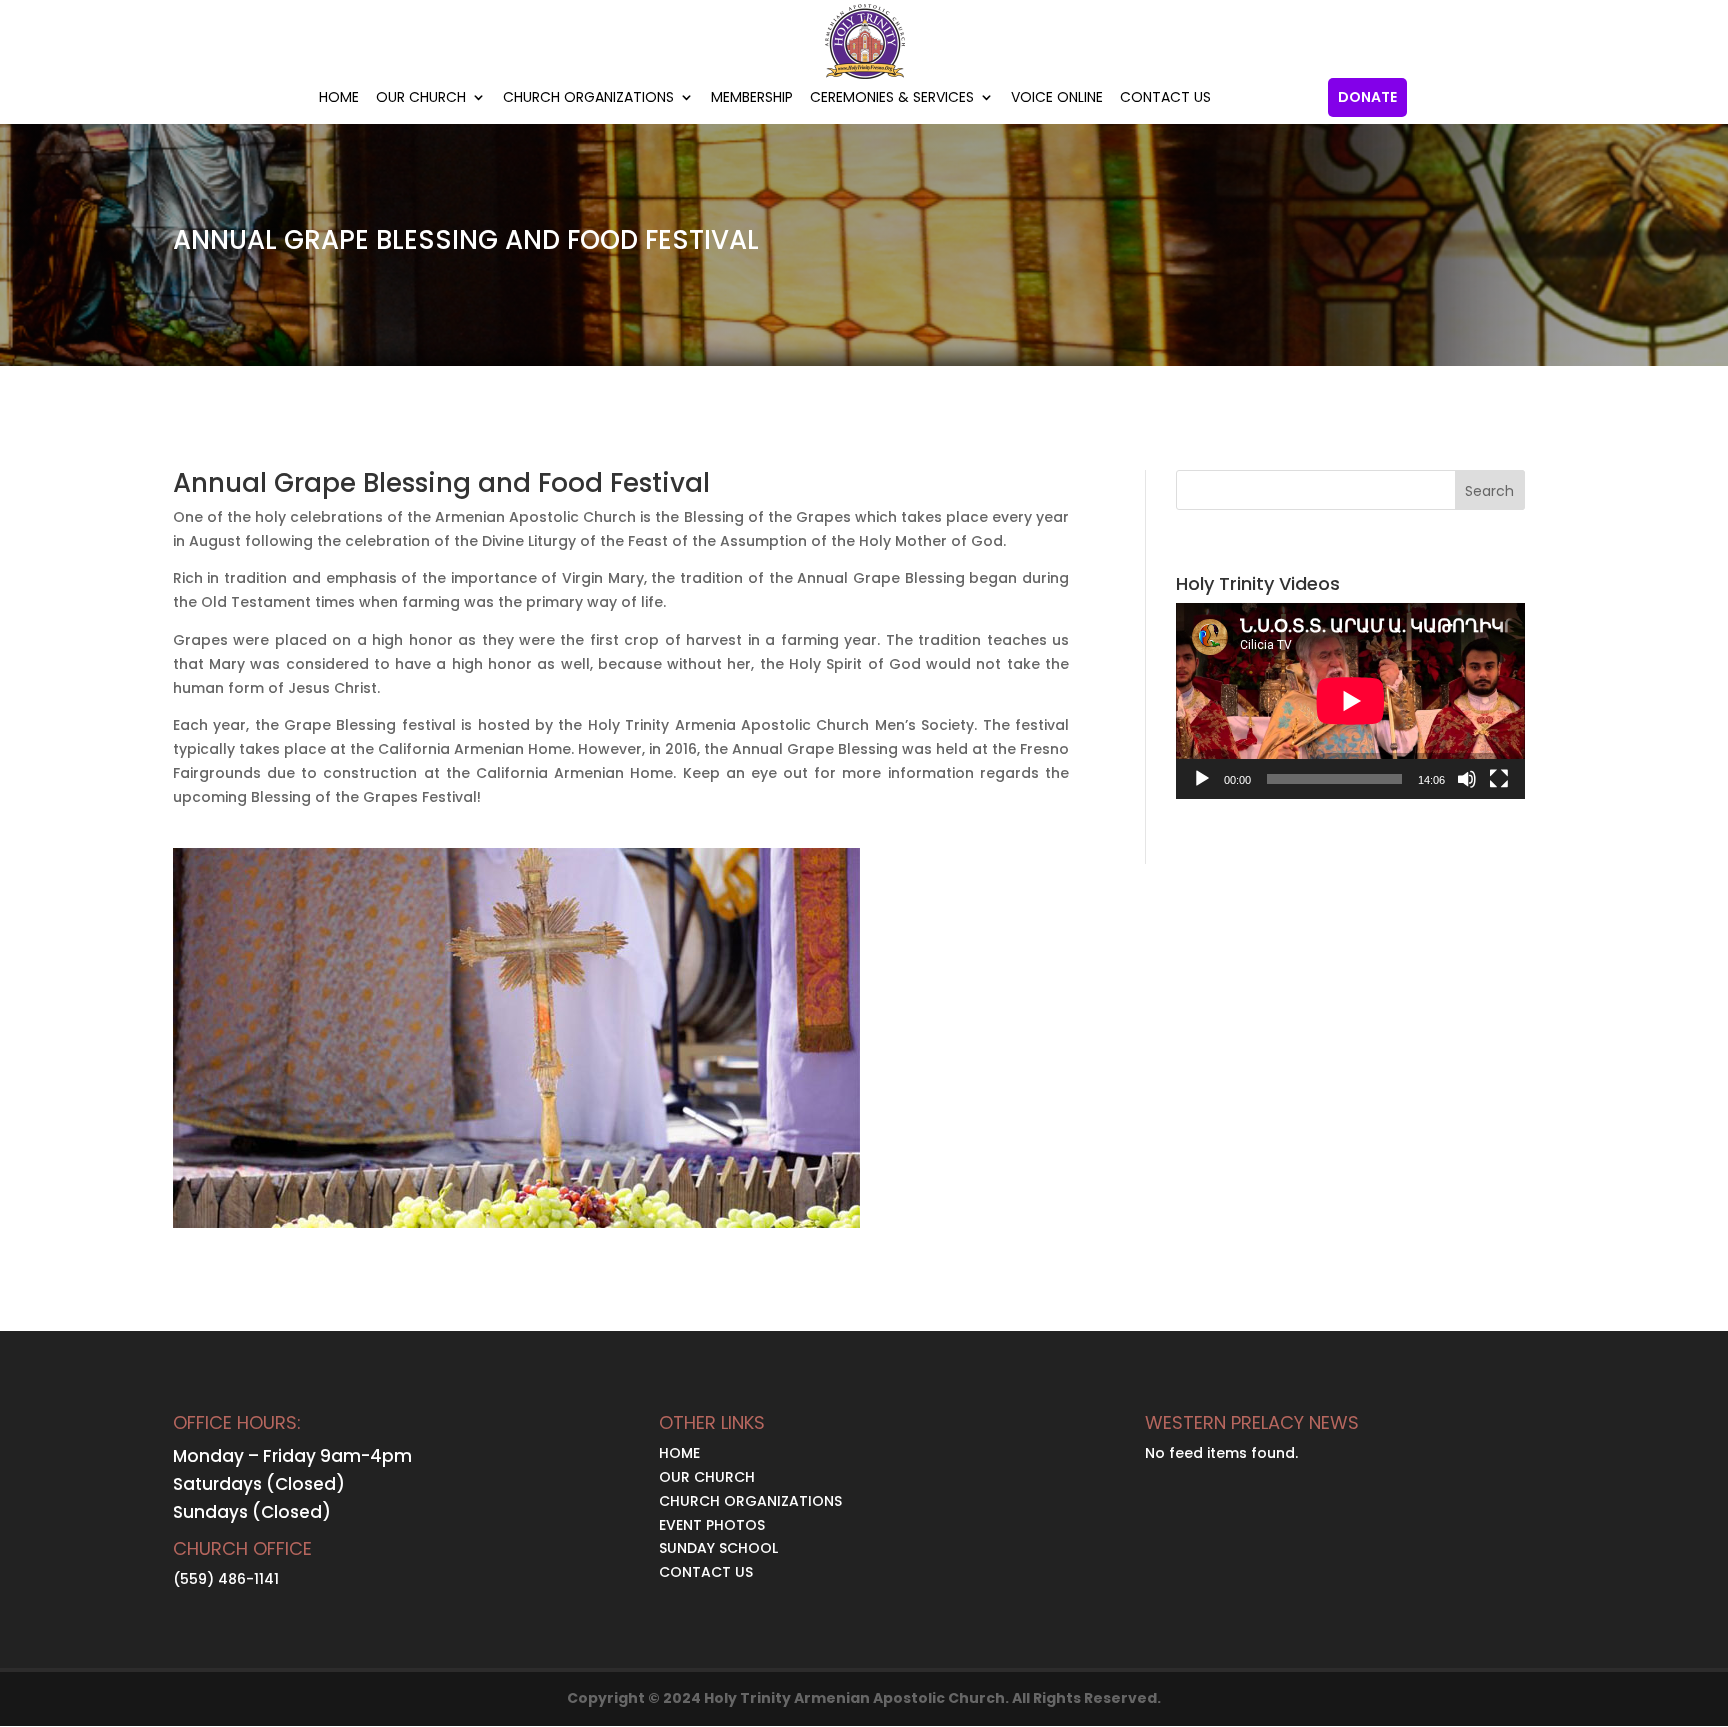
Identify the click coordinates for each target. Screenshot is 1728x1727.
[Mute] (1467, 779)
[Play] (1202, 779)
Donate (1367, 97)
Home (339, 98)
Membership (752, 98)
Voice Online (1057, 98)
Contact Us (1165, 98)
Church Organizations (588, 98)
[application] (1350, 701)
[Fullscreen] (1499, 779)
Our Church (421, 98)
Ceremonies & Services (892, 98)
